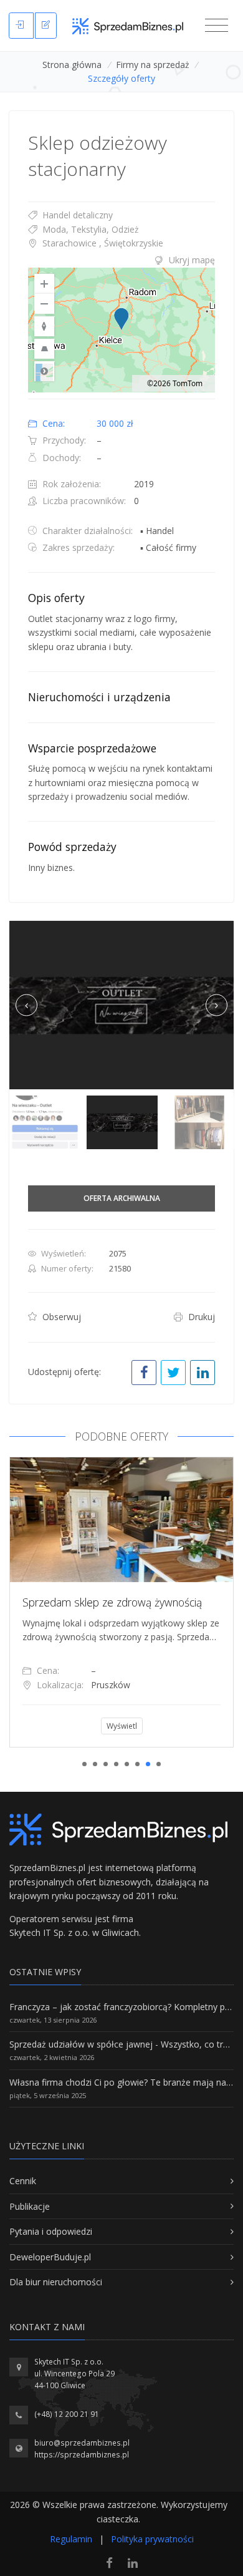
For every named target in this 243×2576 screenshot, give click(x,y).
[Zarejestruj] (46, 26)
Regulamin (71, 2539)
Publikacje (30, 2206)
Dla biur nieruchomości (56, 2282)
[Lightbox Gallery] (121, 1005)
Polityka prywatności (152, 2539)
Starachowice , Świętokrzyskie (102, 243)
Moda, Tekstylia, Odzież (89, 229)
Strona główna (72, 65)
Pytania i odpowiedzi (51, 2231)
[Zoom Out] (44, 304)
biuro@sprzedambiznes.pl (82, 2443)
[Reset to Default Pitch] (44, 349)
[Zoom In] (44, 284)
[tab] (121, 260)
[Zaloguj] (21, 26)
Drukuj (200, 1317)
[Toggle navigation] (217, 26)
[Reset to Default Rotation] (44, 326)
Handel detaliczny (76, 215)
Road (44, 371)
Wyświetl (200, 1726)
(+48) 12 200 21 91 (67, 2414)
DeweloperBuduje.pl (50, 2257)
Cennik (23, 2181)
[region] (121, 330)
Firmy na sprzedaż (153, 65)
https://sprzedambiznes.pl (82, 2455)
